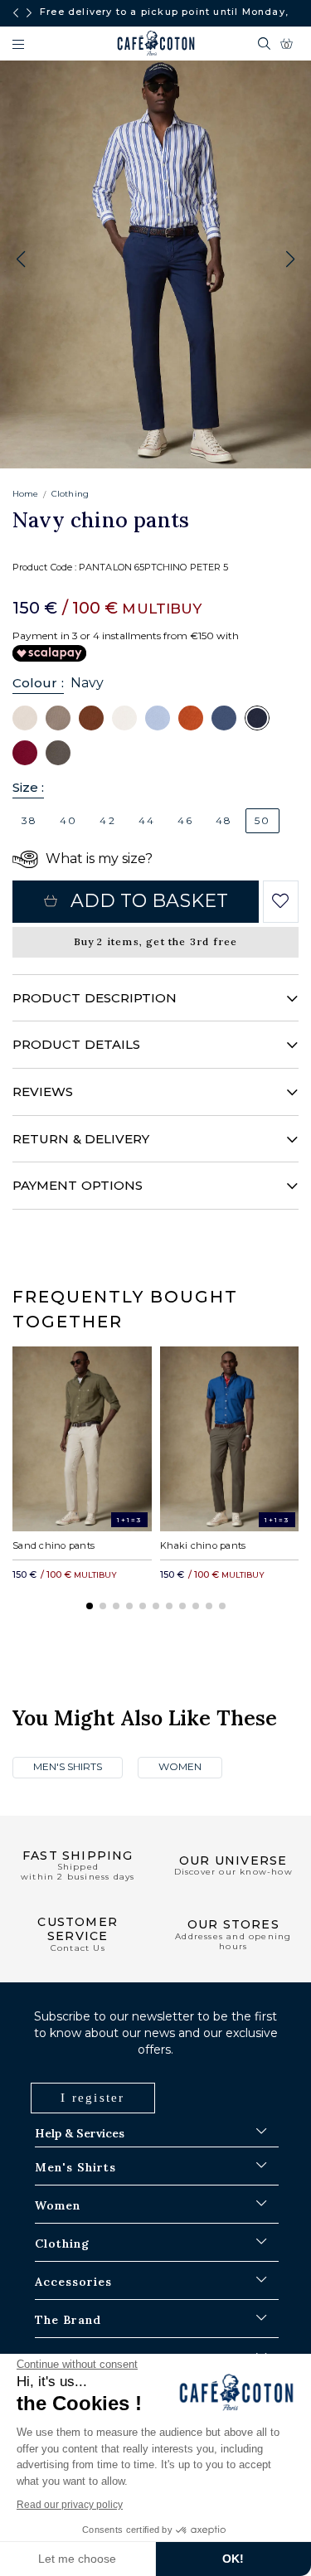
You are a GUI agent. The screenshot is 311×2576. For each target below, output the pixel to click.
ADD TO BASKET (149, 901)
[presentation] (16, 13)
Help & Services (80, 2133)
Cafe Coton (156, 43)
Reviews (43, 1092)
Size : (28, 787)
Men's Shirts (68, 1766)
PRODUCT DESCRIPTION (95, 998)
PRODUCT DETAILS (76, 1044)
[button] (290, 260)
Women (180, 1766)
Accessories (73, 2282)
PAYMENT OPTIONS (78, 1185)
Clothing (70, 494)
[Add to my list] (281, 901)
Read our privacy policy (70, 2505)
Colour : (38, 683)
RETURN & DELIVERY (81, 1139)
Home (25, 494)
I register (93, 2098)
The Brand (68, 2320)
